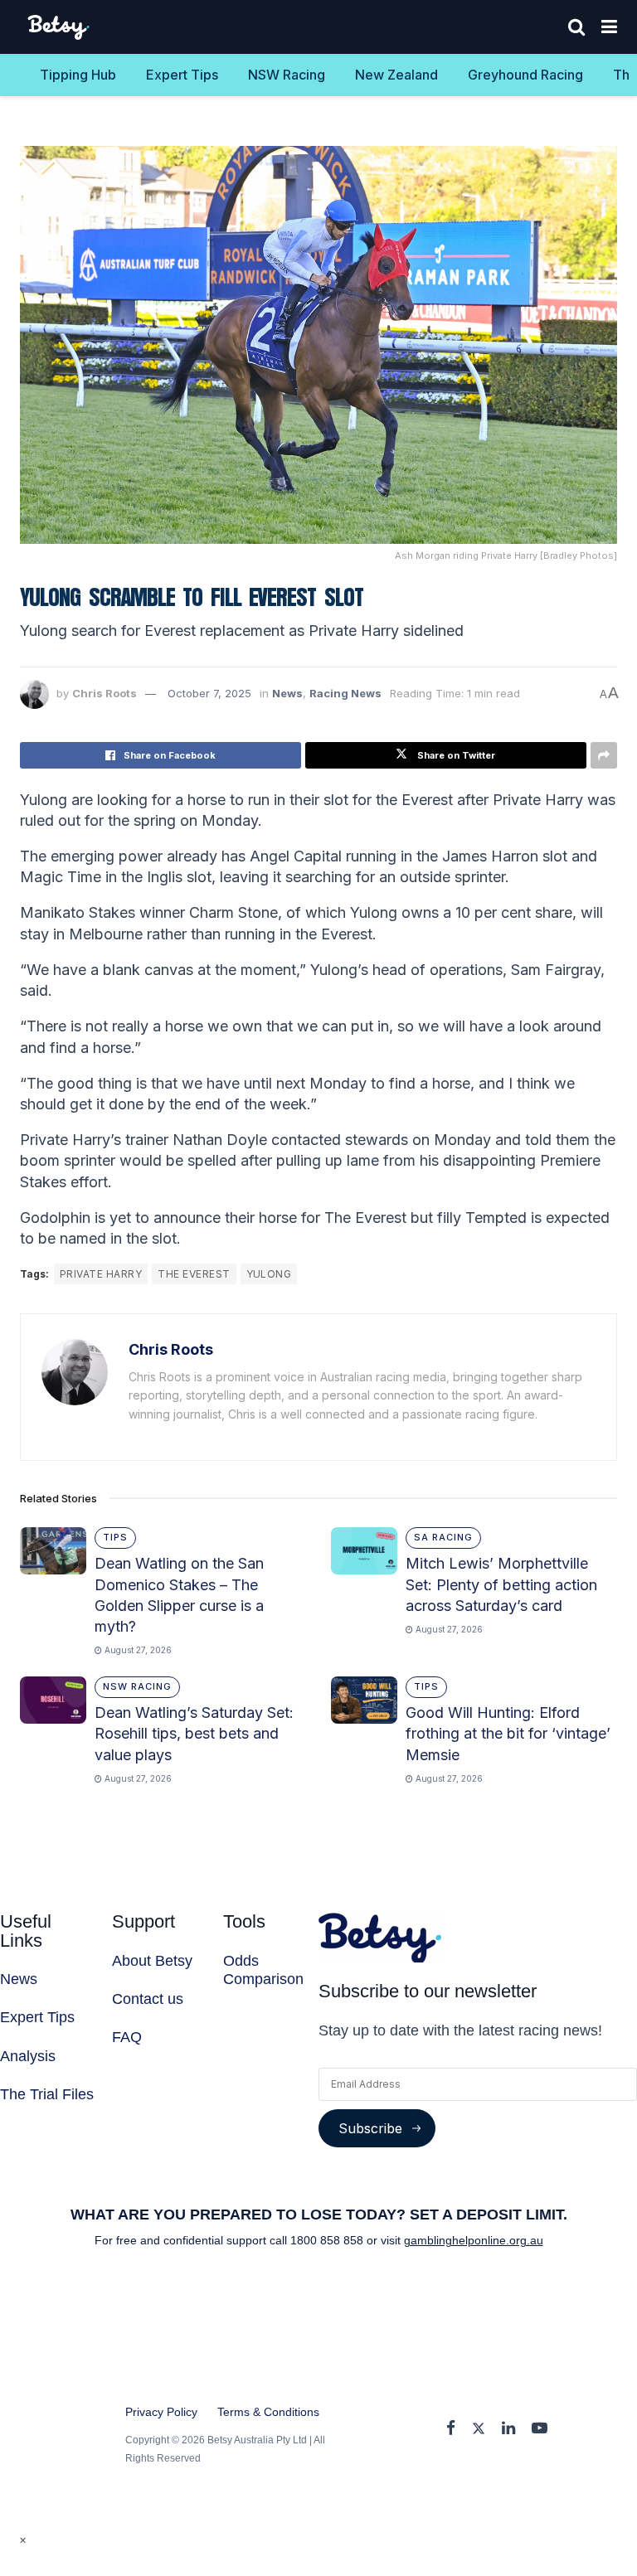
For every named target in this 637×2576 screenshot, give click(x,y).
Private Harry (101, 1274)
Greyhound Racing (525, 75)
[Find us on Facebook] (451, 2429)
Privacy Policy (161, 2412)
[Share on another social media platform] (604, 755)
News (287, 693)
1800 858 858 (328, 2240)
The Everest (194, 1274)
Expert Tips (182, 75)
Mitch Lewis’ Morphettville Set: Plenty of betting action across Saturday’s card (501, 1584)
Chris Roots (105, 693)
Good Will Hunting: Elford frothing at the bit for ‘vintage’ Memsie (508, 1733)
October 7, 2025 (209, 693)
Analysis (28, 2056)
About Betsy (152, 1961)
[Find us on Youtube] (540, 2429)
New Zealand (396, 75)
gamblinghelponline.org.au (474, 2240)
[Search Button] (576, 27)
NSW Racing (287, 75)
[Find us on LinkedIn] (508, 2429)
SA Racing (443, 1537)
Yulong (269, 1274)
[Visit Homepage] (59, 27)
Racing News (345, 693)
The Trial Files (47, 2094)
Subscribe (370, 2128)
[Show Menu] (609, 27)
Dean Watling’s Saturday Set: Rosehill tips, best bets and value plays (194, 1733)
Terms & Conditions (268, 2412)
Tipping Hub (78, 75)
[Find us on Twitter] (479, 2429)
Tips (115, 1537)
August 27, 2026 (137, 1650)
